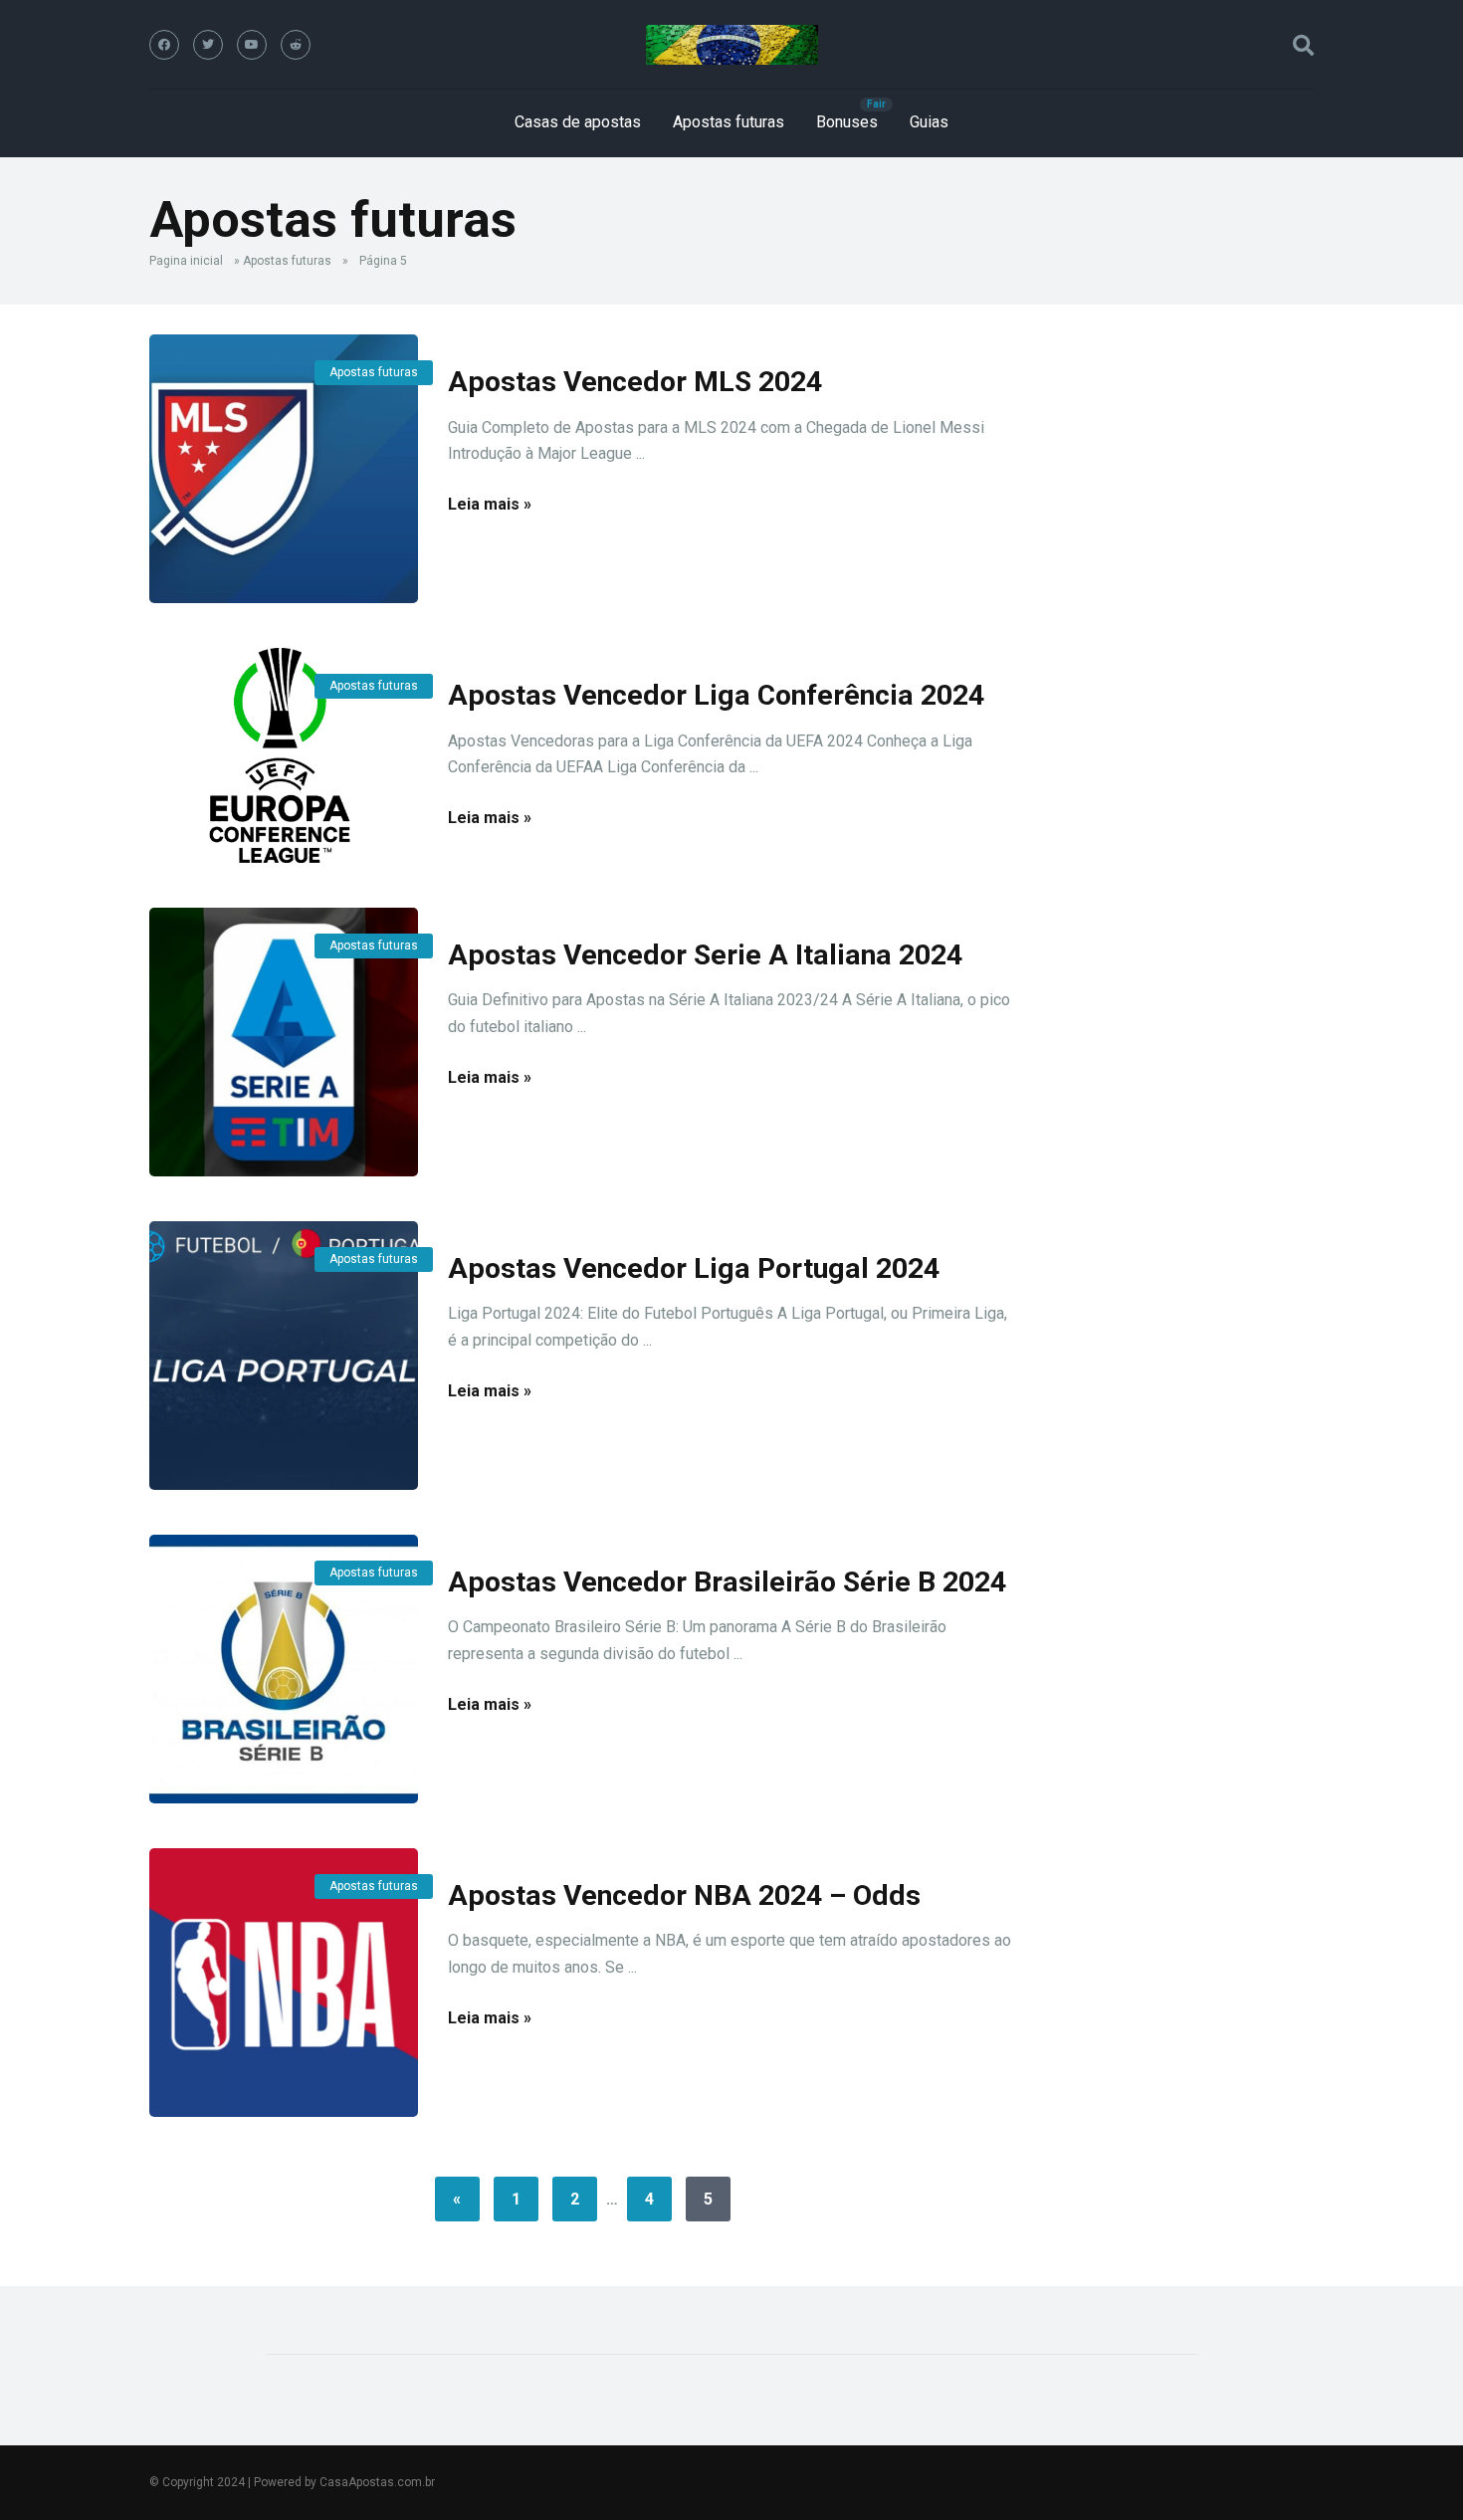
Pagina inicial (186, 261)
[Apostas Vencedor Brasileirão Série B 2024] (284, 1669)
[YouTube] (252, 45)
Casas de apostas (578, 122)
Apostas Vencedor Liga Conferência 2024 (716, 695)
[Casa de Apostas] (732, 45)
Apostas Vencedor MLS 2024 (635, 382)
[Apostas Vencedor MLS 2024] (284, 469)
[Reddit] (296, 45)
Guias (929, 122)
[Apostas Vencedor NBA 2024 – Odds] (284, 1983)
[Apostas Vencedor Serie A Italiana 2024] (284, 1042)
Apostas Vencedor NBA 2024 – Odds (684, 1895)
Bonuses (847, 122)
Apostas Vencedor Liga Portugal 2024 (694, 1268)
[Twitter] (208, 45)
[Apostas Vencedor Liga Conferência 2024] (284, 755)
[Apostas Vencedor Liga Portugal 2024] (284, 1356)
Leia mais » (490, 504)
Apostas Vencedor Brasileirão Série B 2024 (727, 1582)
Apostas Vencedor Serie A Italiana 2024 (705, 955)
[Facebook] (164, 45)
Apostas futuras (729, 122)
